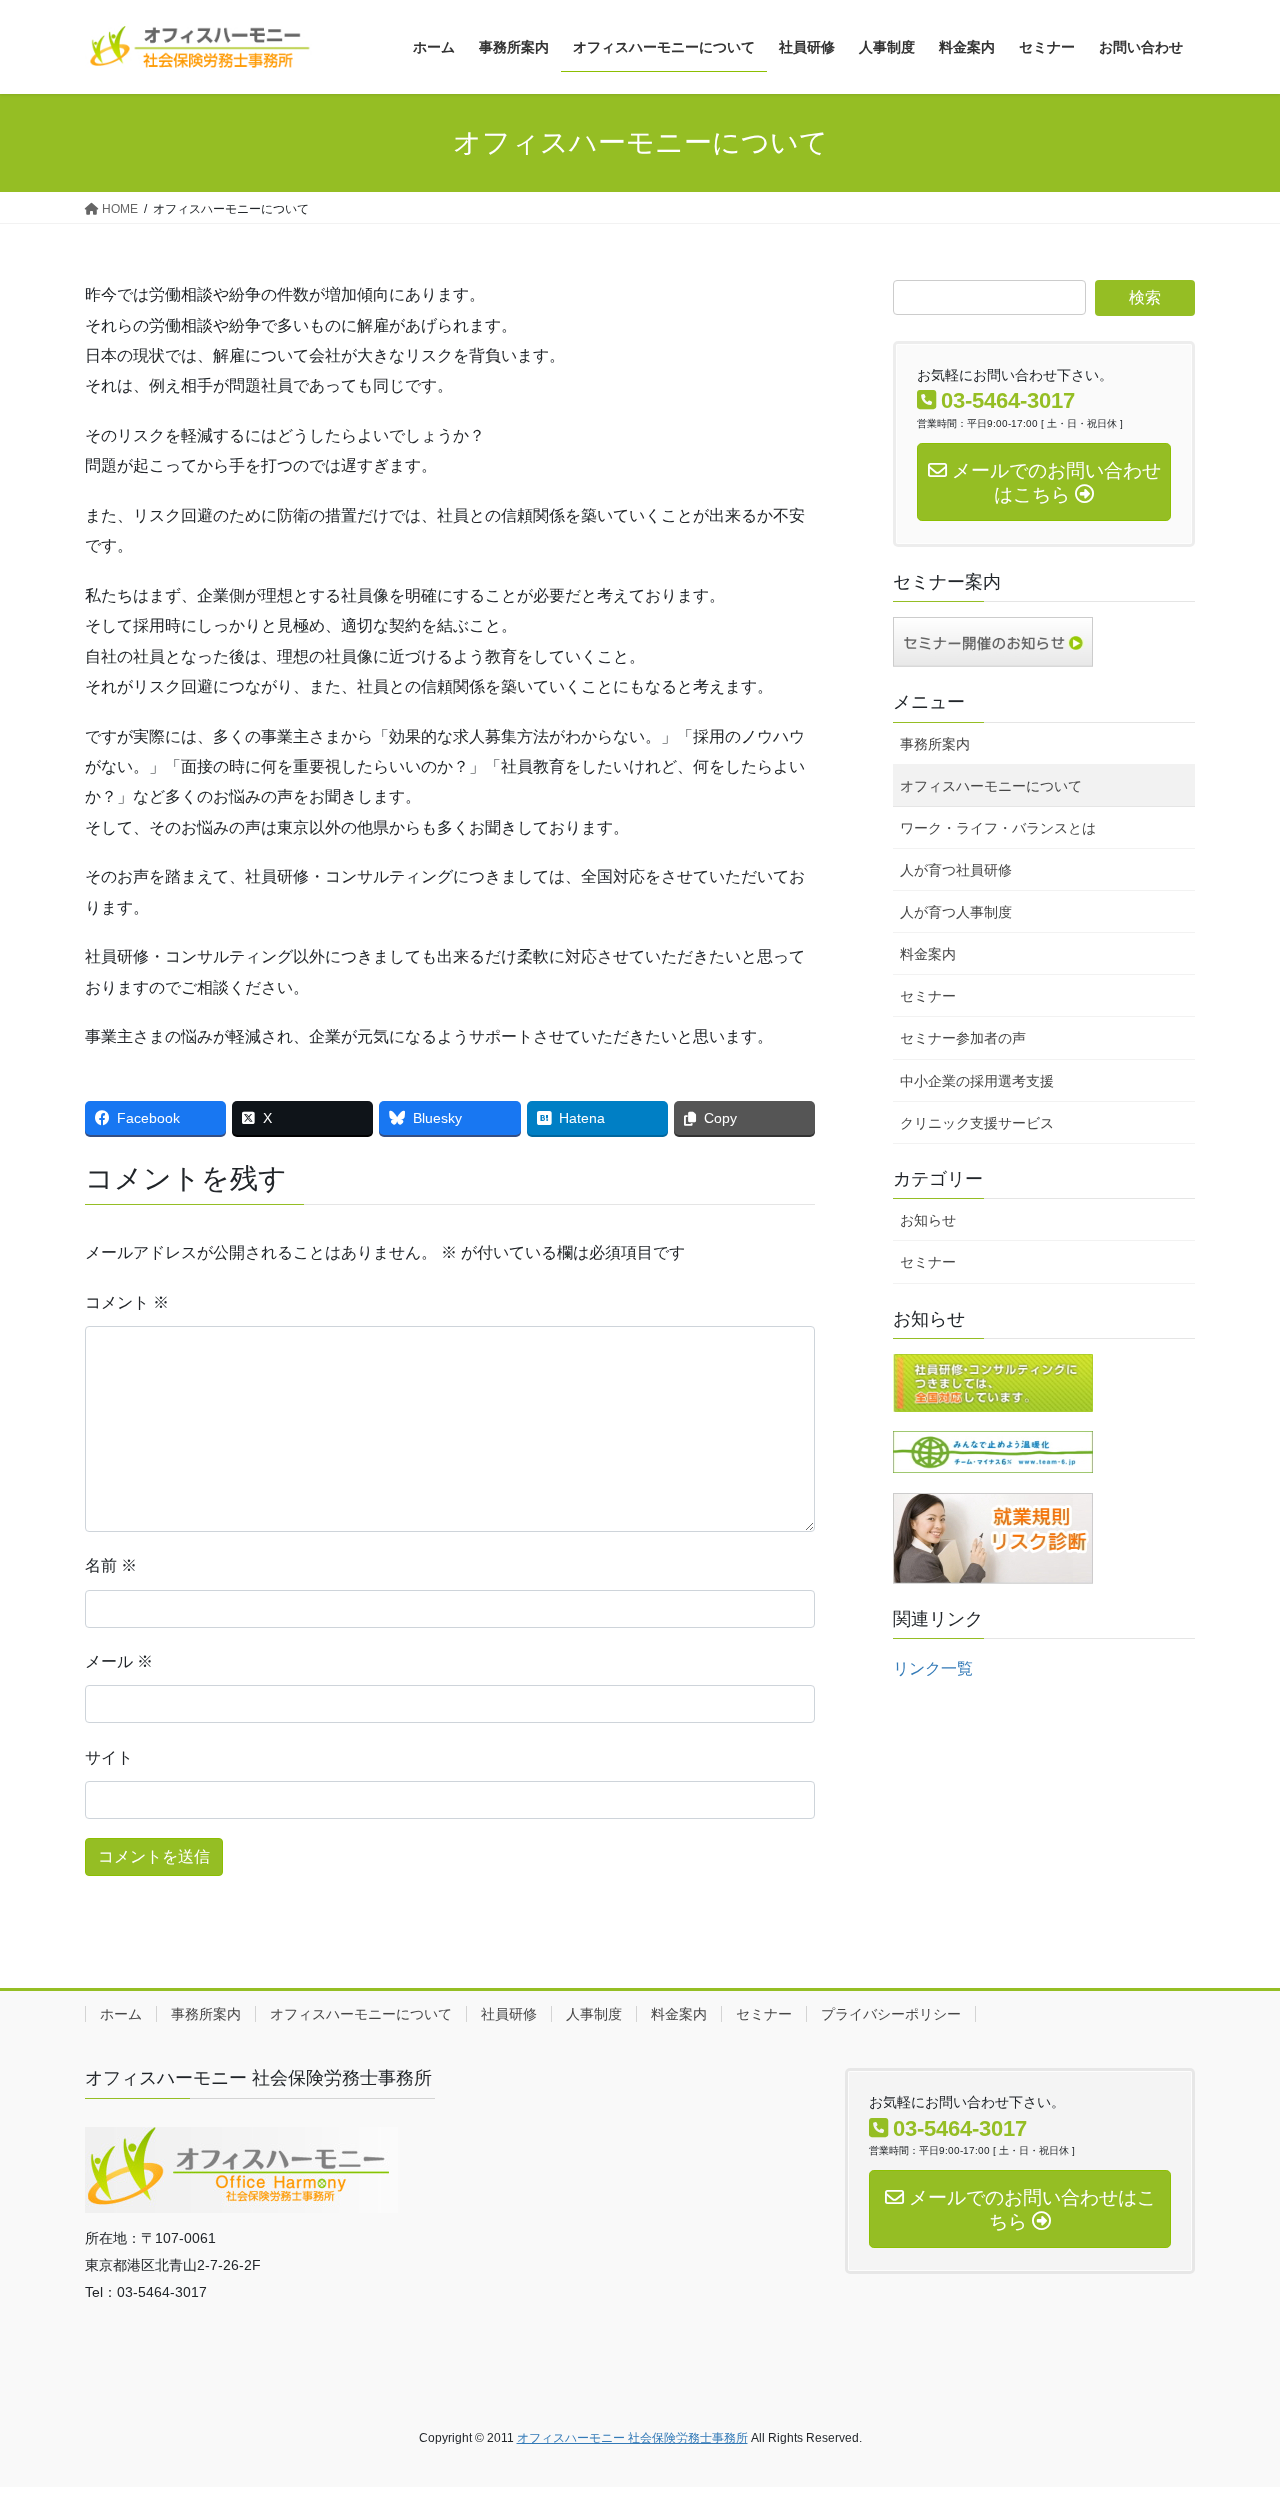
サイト (109, 1757)
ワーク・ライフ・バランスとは (998, 828)
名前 (111, 1565)
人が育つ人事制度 (956, 912)
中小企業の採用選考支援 (977, 1081)
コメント (127, 1302)
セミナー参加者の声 (963, 1038)
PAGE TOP (1230, 2426)
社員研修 (509, 2014)
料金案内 (928, 954)
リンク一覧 (933, 1668)
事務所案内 (935, 744)
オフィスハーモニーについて (991, 786)
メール (119, 1661)
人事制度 (594, 2014)
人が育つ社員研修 (956, 870)
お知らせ (928, 1220)
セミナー (928, 996)
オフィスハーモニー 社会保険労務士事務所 (632, 2438)
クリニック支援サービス (977, 1123)
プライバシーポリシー (891, 2014)
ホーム (121, 2014)
